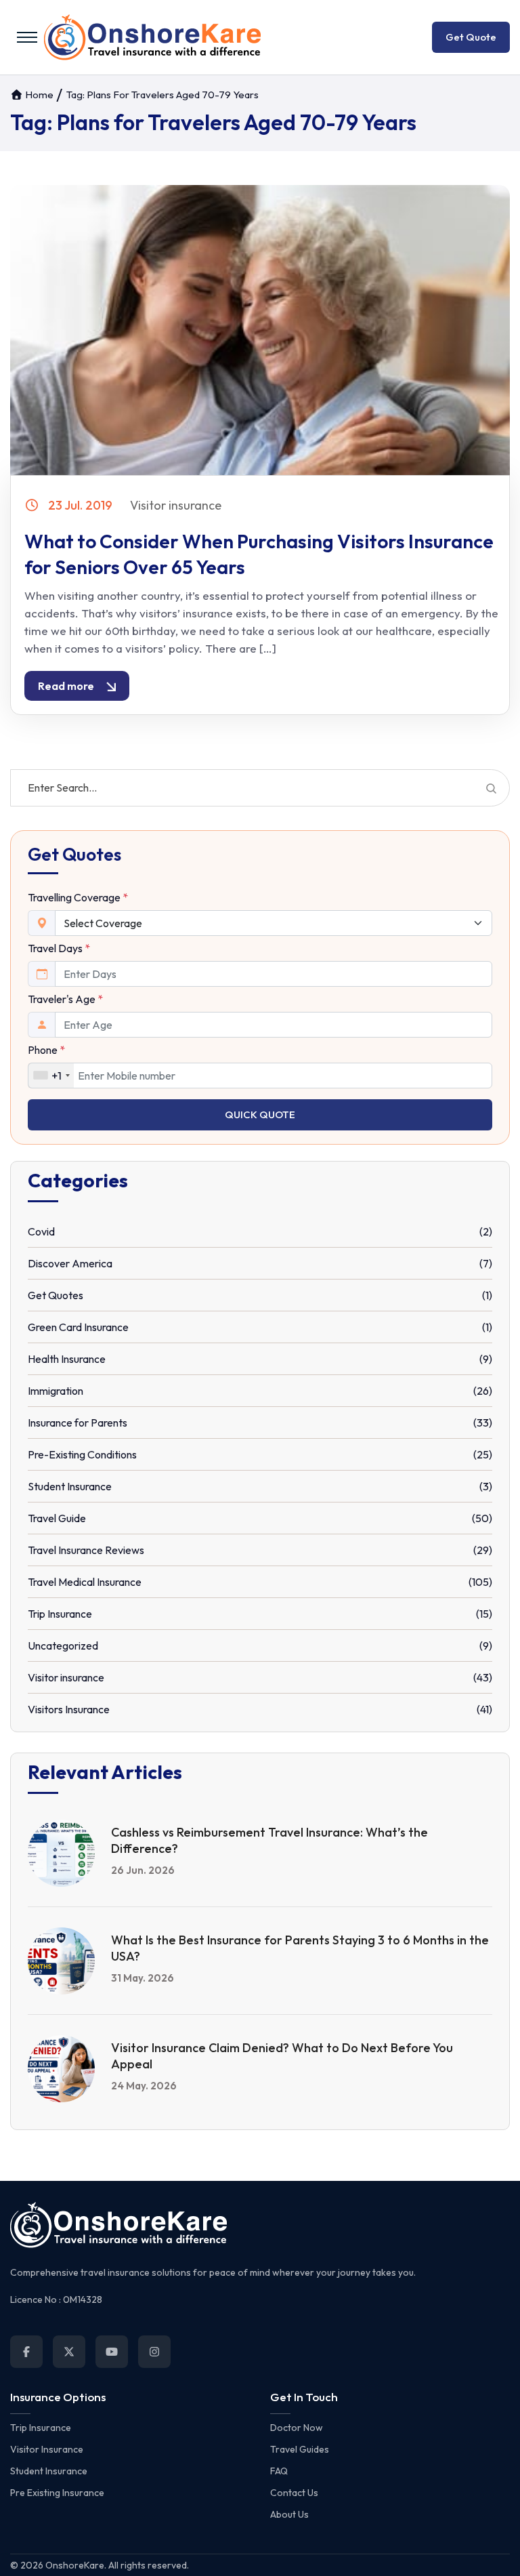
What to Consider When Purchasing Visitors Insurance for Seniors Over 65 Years (259, 554)
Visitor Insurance (47, 2449)
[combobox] (51, 1076)
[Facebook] (26, 2352)
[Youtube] (112, 2352)
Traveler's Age (65, 999)
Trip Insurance (41, 2428)
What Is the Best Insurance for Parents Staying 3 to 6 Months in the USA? (300, 1948)
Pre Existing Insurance (57, 2493)
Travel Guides (300, 2449)
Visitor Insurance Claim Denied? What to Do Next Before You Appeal (282, 2056)
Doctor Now (297, 2428)
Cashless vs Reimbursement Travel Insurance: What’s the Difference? (269, 1840)
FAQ (279, 2471)
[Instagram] (154, 2352)
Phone (46, 1050)
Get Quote (471, 37)
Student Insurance (49, 2471)
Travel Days (59, 948)
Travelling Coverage (78, 897)
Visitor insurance (176, 505)
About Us (289, 2514)
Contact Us (294, 2493)
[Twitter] (69, 2352)
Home (38, 95)
